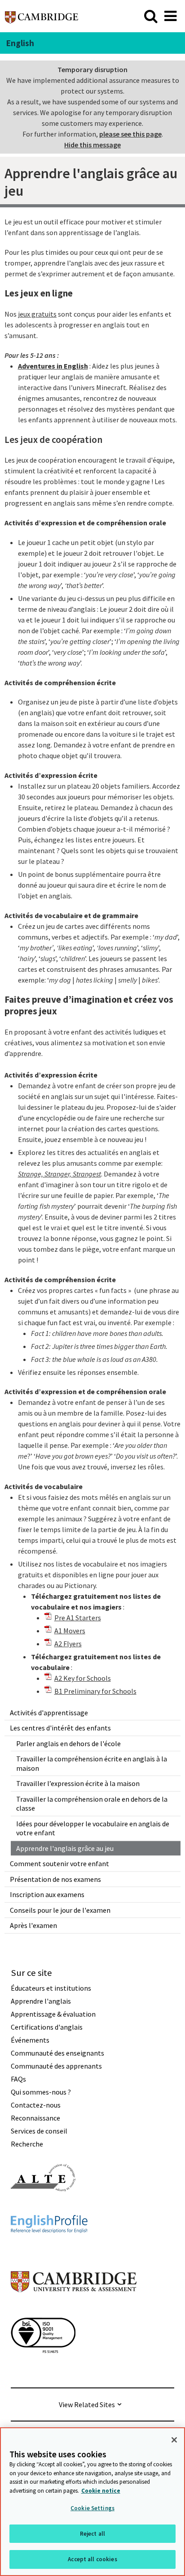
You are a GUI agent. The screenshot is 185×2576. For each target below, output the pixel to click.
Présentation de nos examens (55, 1879)
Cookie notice (101, 2491)
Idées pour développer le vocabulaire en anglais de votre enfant (93, 1828)
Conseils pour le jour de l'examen (60, 1910)
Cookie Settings (92, 2508)
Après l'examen (33, 1925)
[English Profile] (49, 2249)
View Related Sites (87, 2404)
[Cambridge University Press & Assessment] (74, 2310)
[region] (92, 2502)
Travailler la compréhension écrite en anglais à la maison (92, 1763)
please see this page (130, 134)
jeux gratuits (37, 314)
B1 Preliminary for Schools (95, 1691)
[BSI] (43, 2369)
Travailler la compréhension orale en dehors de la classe (92, 1804)
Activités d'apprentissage (49, 1713)
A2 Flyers (68, 1644)
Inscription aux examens (47, 1894)
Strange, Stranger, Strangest (59, 1174)
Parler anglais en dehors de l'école (68, 1743)
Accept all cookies (92, 2559)
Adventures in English (53, 366)
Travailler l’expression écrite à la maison (78, 1783)
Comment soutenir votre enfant (59, 1863)
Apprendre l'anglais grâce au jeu (65, 1848)
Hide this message (92, 145)
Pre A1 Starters (78, 1618)
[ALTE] (43, 2207)
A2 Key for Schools (83, 1678)
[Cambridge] (42, 16)
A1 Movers (70, 1631)
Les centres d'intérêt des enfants (60, 1728)
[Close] (174, 2440)
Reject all (92, 2534)
